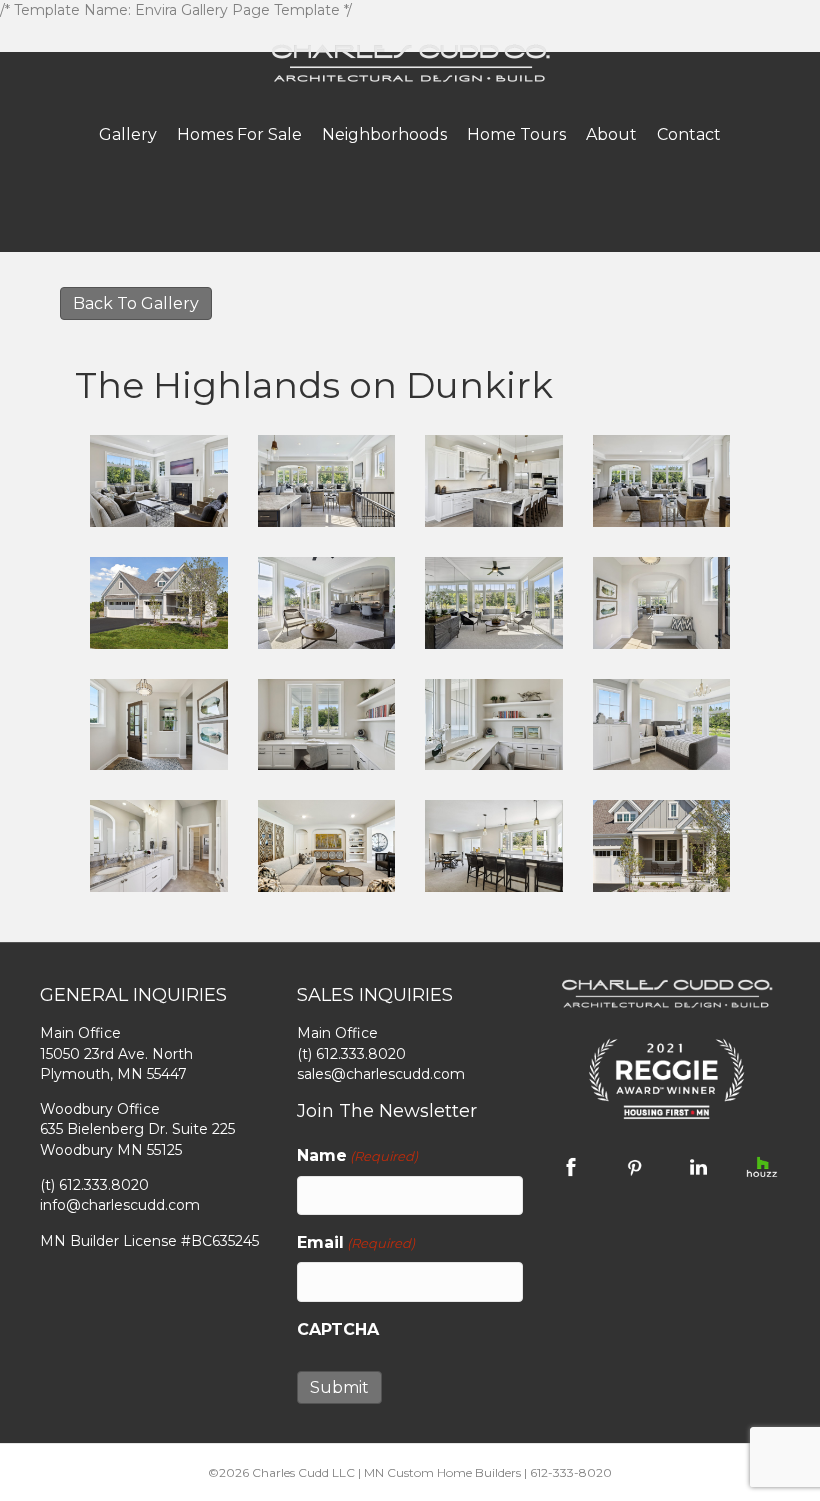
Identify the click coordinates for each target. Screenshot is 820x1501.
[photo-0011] (494, 725)
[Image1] (159, 481)
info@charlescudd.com (120, 1205)
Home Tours (516, 134)
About (611, 134)
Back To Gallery (136, 303)
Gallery (128, 134)
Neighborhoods (384, 134)
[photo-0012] (327, 481)
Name (357, 1155)
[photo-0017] (494, 481)
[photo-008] (159, 725)
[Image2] (159, 603)
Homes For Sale (239, 134)
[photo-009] (662, 603)
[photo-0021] (662, 481)
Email (356, 1242)
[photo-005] (662, 846)
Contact (689, 134)
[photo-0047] (327, 846)
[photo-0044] (494, 846)
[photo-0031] (327, 603)
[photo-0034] (662, 725)
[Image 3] (494, 603)
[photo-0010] (327, 725)
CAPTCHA (338, 1329)
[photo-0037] (159, 846)
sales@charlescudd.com (381, 1074)
